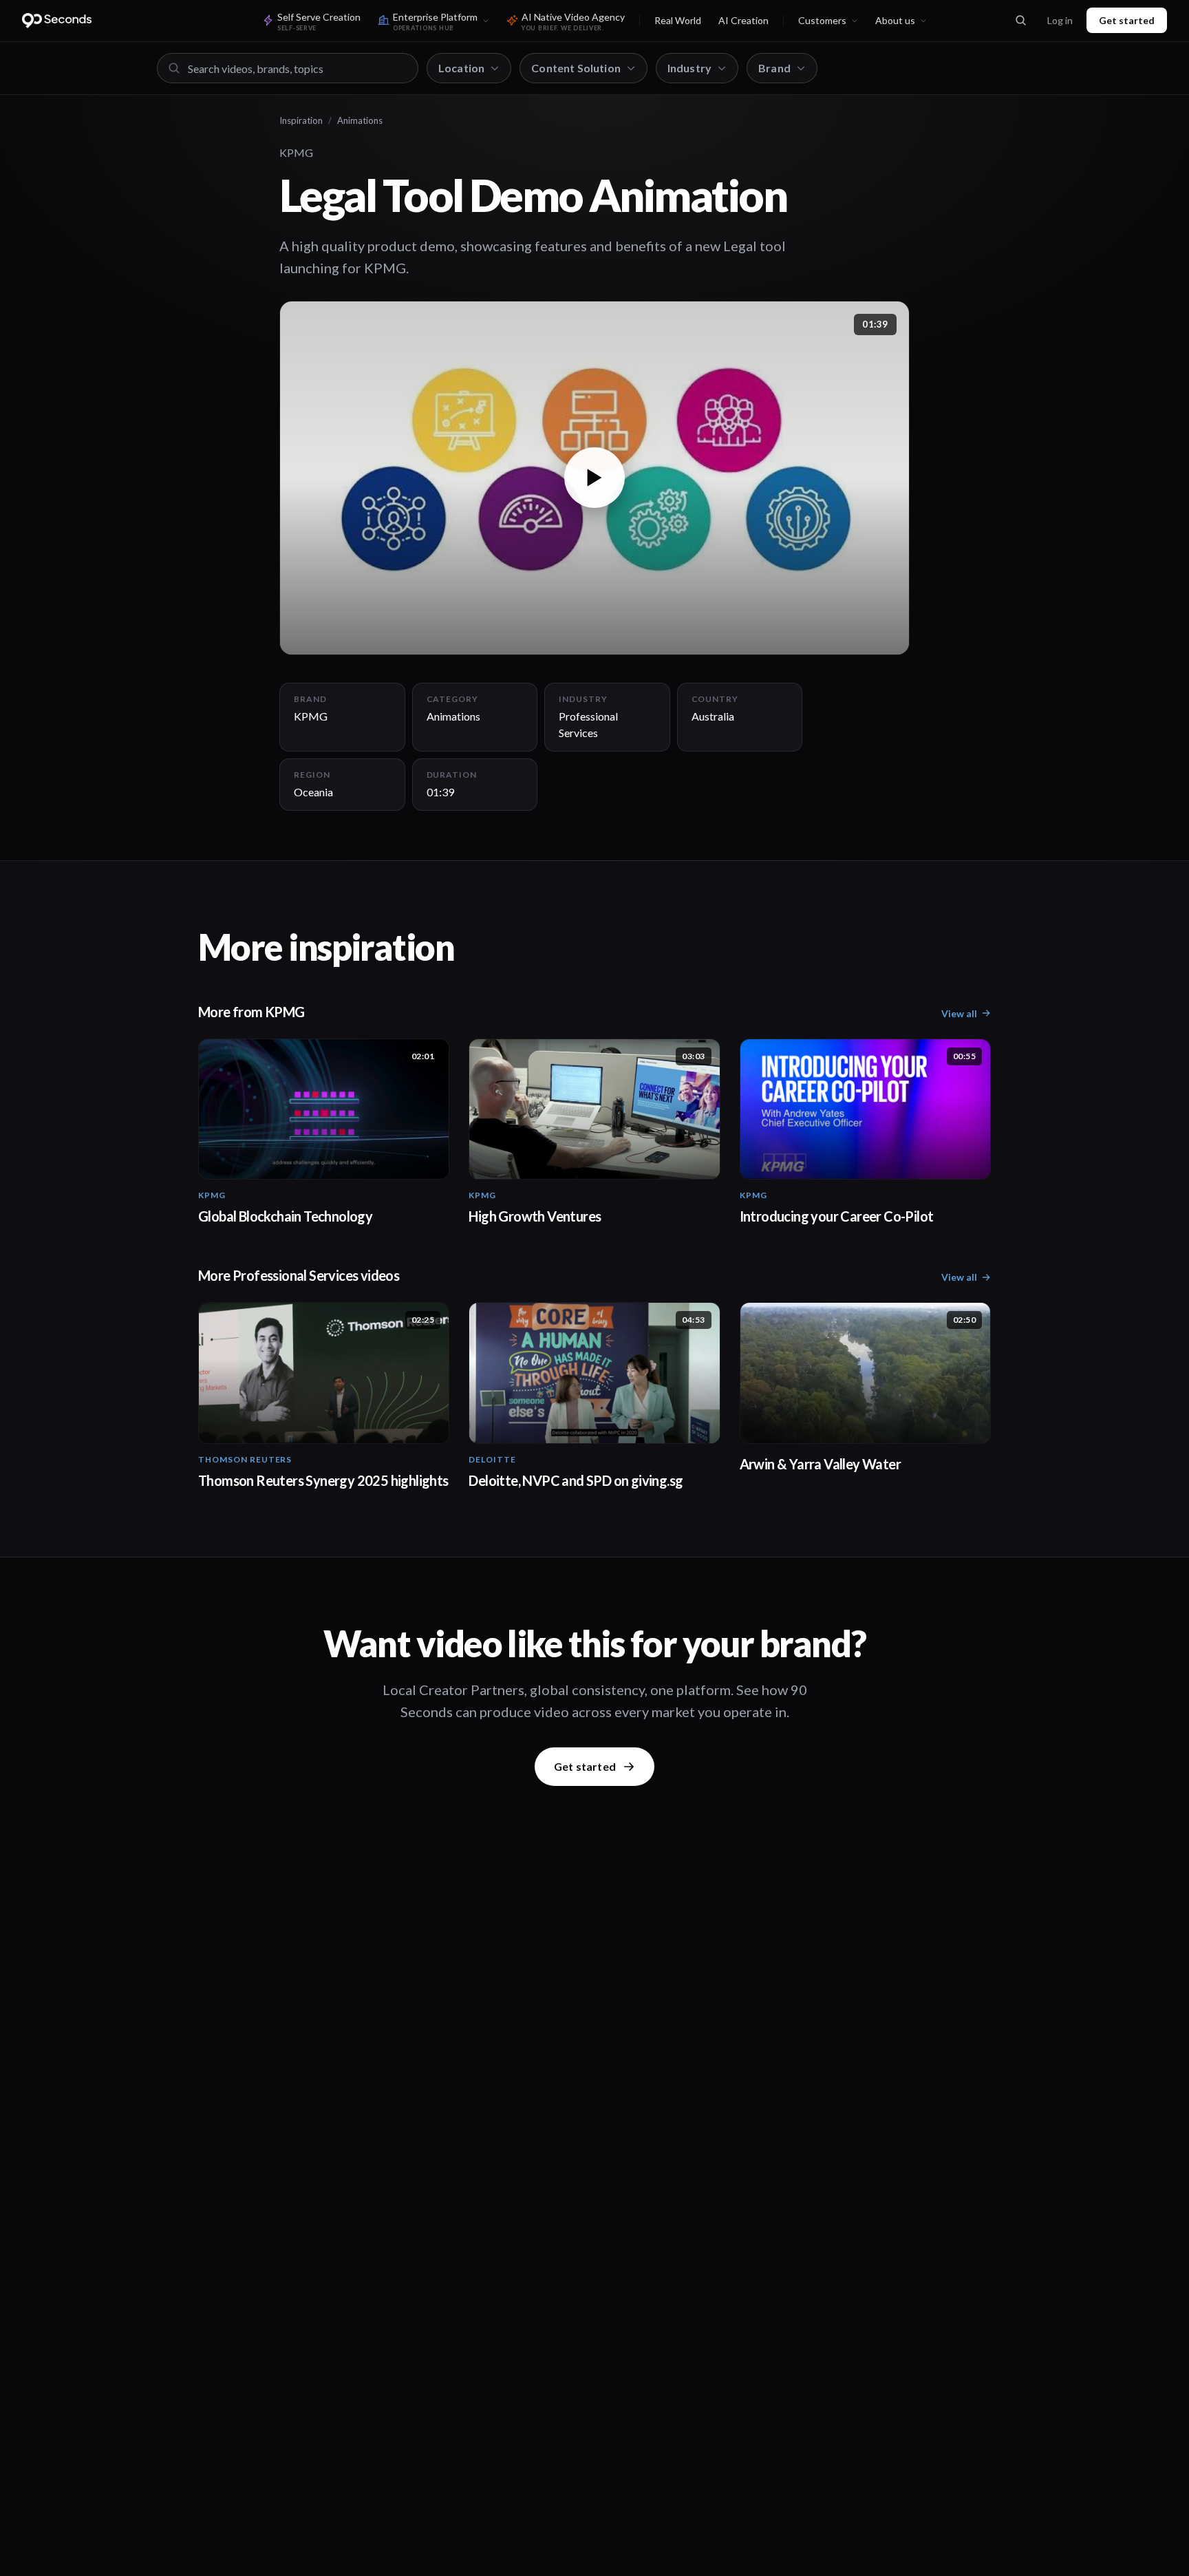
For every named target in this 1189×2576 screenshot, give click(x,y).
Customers (822, 20)
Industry (689, 68)
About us (895, 20)
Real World (678, 20)
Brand (774, 68)
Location (461, 68)
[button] (594, 478)
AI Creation (743, 20)
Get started (1127, 20)
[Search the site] (1020, 21)
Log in (1060, 20)
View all (959, 1013)
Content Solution (576, 68)
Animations (360, 120)
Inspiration (301, 120)
